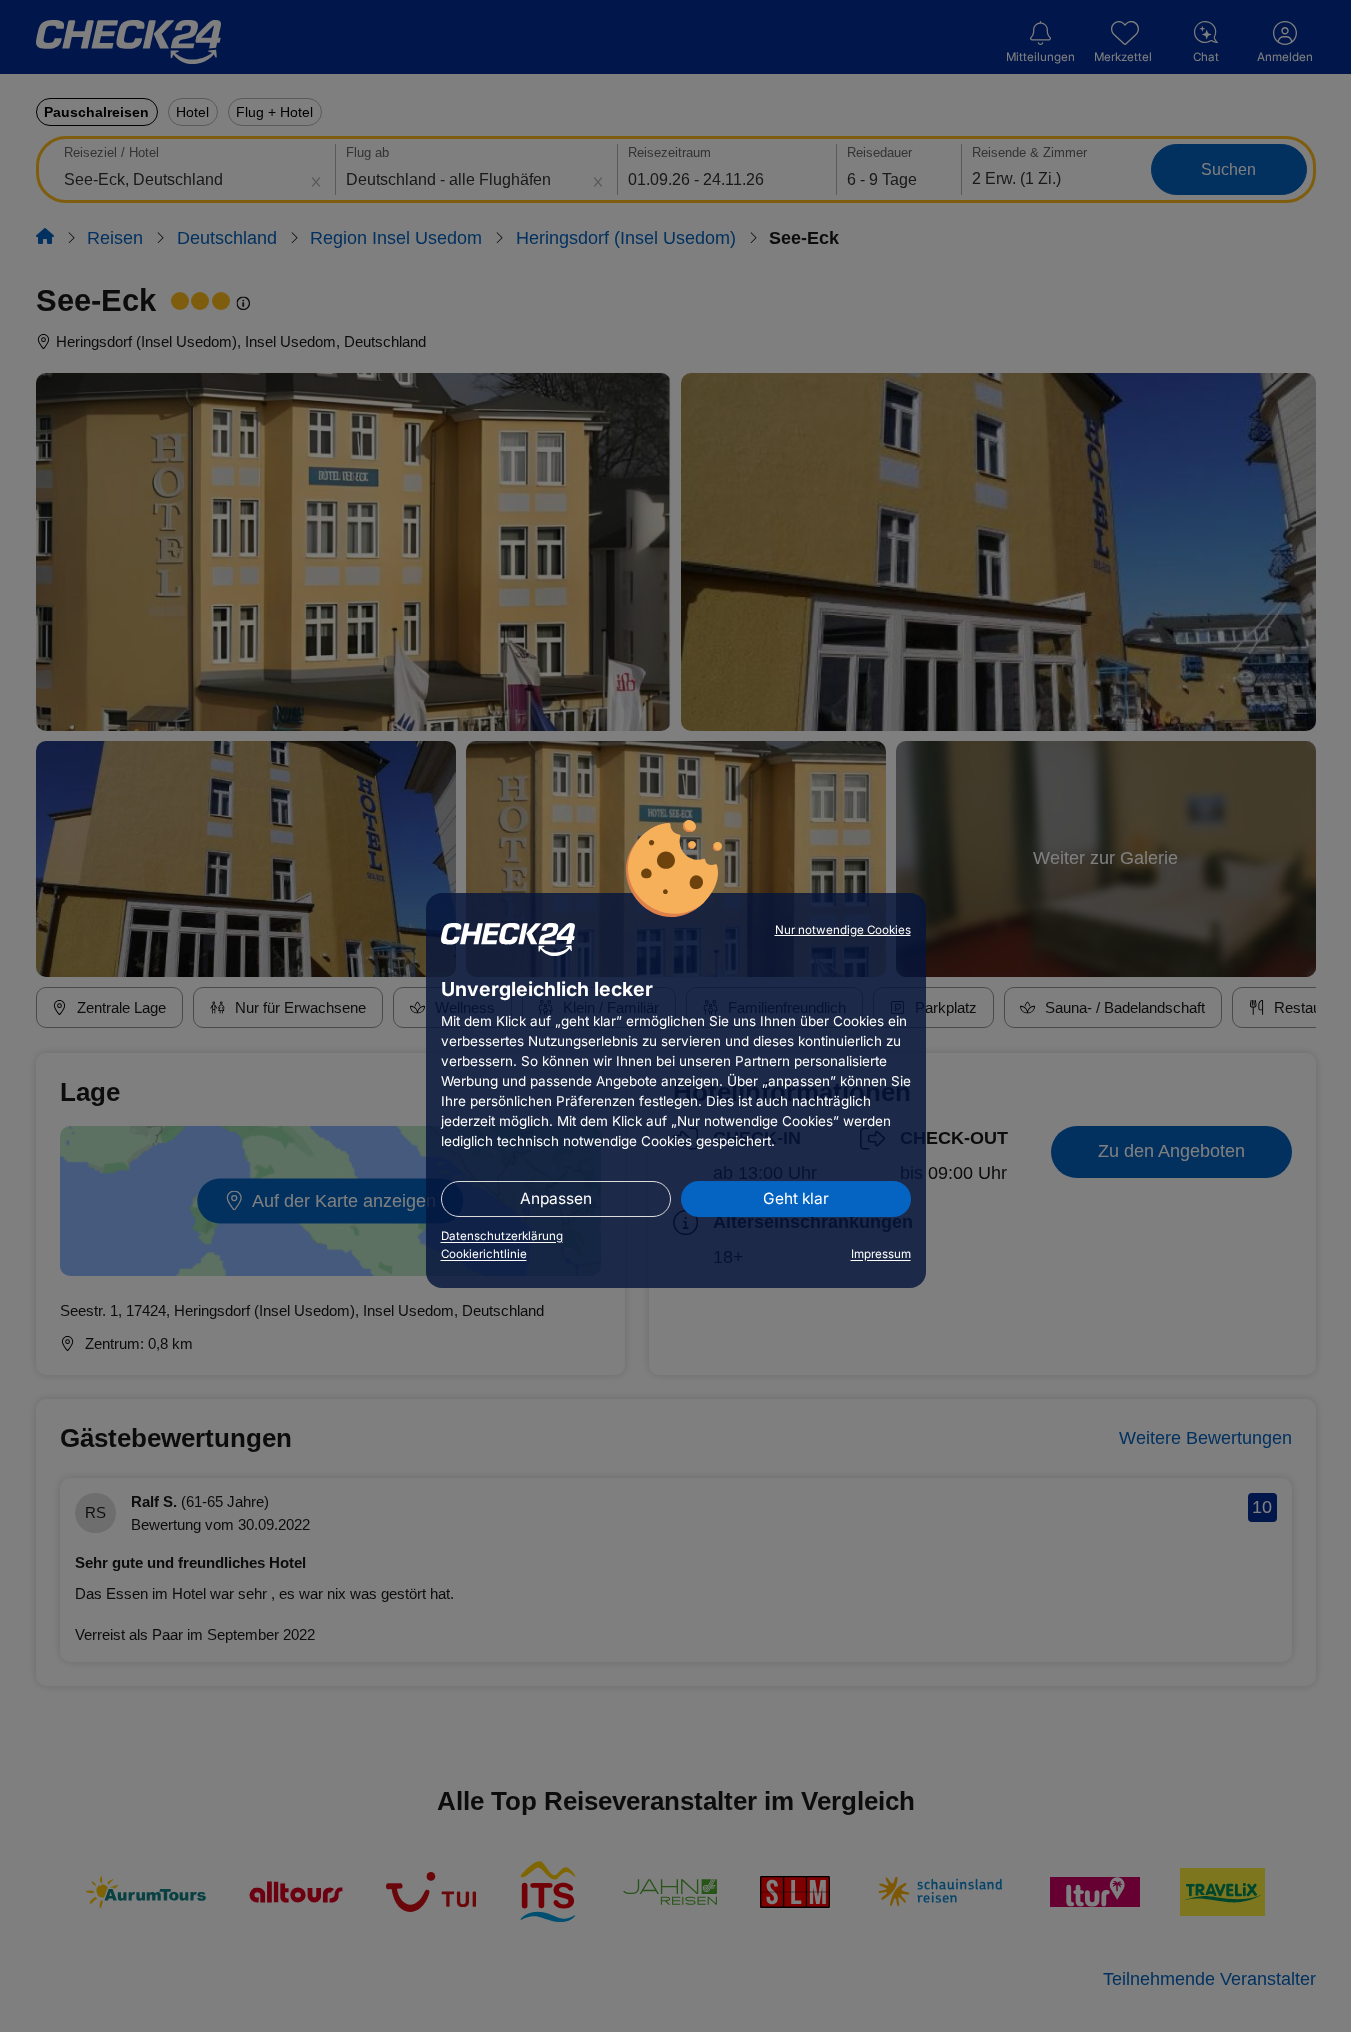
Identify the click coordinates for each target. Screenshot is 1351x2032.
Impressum (881, 1254)
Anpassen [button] (556, 1198)
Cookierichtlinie (484, 1254)
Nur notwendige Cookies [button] (843, 930)
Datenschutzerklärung (502, 1236)
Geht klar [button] (796, 1198)
